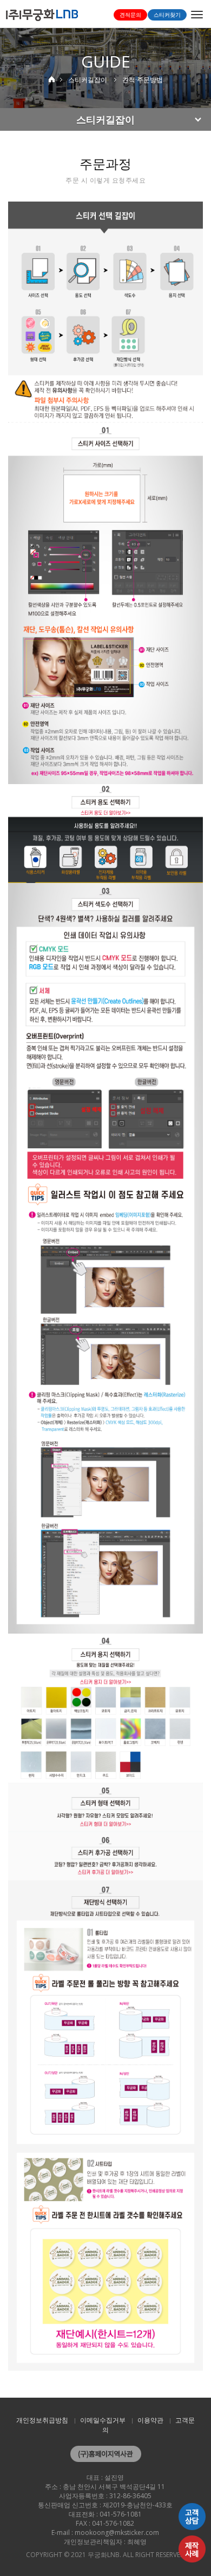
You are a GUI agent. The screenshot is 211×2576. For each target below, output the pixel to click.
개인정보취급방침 (42, 2420)
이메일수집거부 (103, 2420)
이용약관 (150, 2420)
